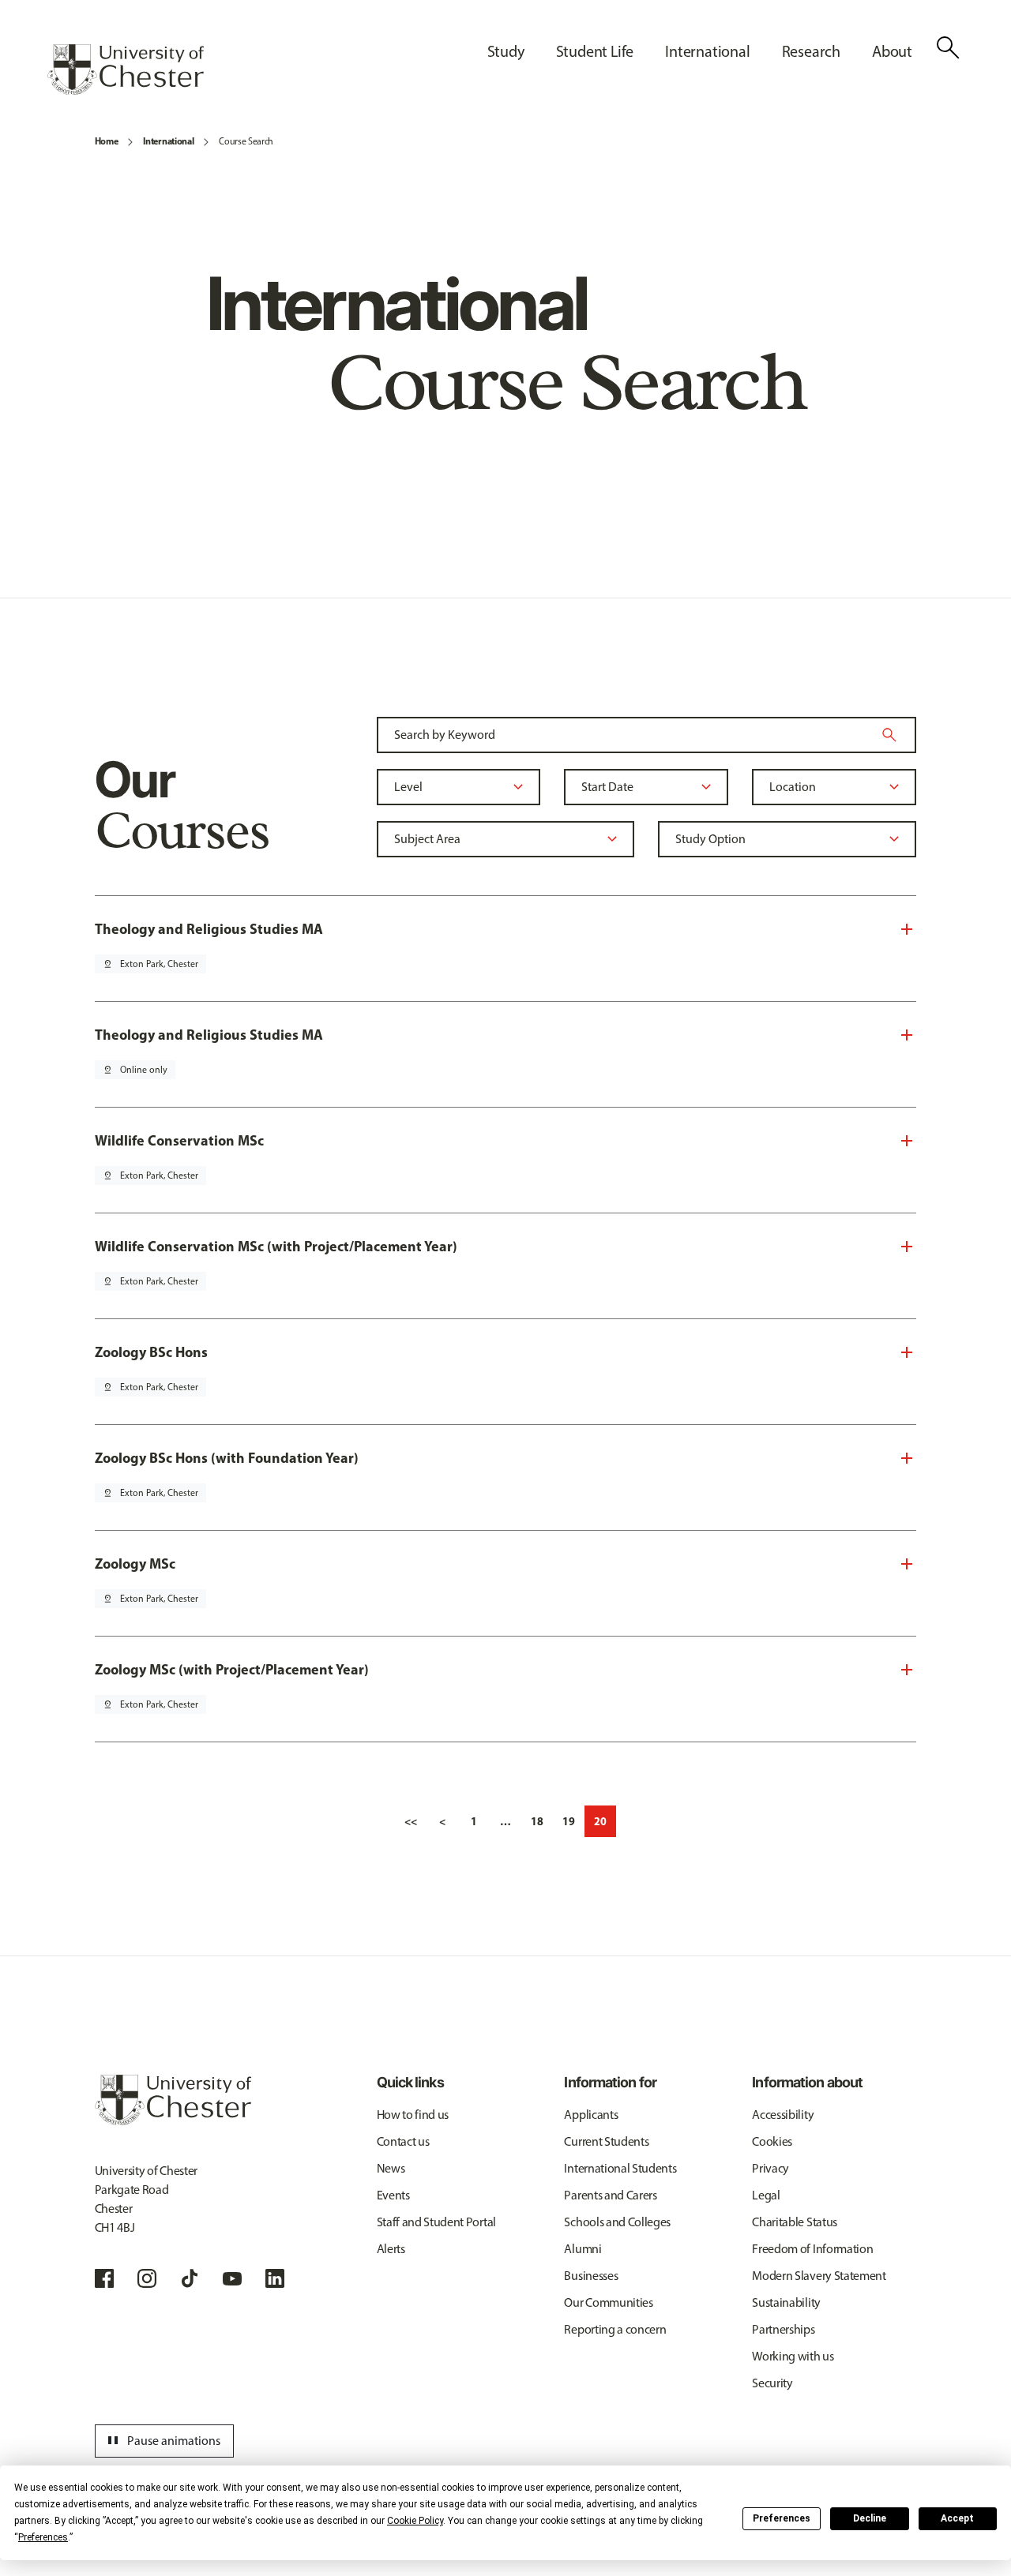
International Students (620, 2168)
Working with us (793, 2356)
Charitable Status (795, 2222)
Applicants (591, 2115)
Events (393, 2195)
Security (772, 2383)
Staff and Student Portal (436, 2222)
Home (107, 141)
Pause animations (162, 2441)
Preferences (782, 2518)
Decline (870, 2518)
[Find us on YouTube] (232, 2278)
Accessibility (783, 2115)
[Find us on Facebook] (104, 2278)
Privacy (770, 2168)
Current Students (606, 2141)
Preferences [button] (43, 2537)
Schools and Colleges (617, 2222)
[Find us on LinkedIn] (275, 2278)
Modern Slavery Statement (819, 2276)
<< (411, 1821)
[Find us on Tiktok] (190, 2278)
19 (569, 1821)
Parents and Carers (610, 2195)
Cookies (772, 2141)
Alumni (583, 2249)
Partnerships (783, 2329)
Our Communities (608, 2302)
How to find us (413, 2115)
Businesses (591, 2276)
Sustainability (786, 2302)
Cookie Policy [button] (415, 2521)
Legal (766, 2195)
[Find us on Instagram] (147, 2278)
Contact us (403, 2141)
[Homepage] (126, 69)
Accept (957, 2518)
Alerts (391, 2249)
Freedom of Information (812, 2249)
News (391, 2168)
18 (537, 1821)
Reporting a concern (615, 2329)
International (168, 141)
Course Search (246, 141)
